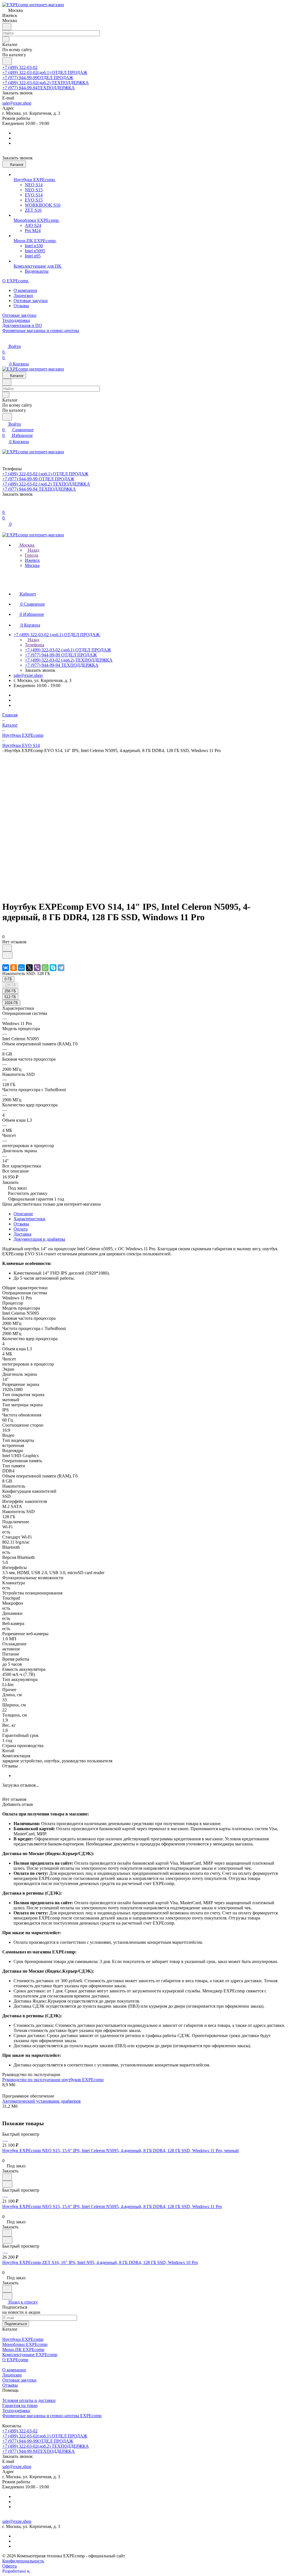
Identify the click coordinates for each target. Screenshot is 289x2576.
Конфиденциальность (23, 2561)
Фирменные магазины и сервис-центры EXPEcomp (52, 2416)
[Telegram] (61, 968)
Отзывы (21, 306)
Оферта (9, 2566)
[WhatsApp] (45, 968)
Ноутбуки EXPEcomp (23, 2339)
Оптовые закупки (31, 301)
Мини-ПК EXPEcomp (23, 2349)
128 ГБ (10, 985)
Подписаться (16, 2324)
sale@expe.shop (17, 103)
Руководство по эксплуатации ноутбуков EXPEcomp (53, 2080)
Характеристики (29, 1219)
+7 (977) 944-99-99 (38, 78)
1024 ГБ (11, 1003)
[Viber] (37, 968)
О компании (25, 290)
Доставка (22, 1234)
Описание (23, 1214)
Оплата (21, 1229)
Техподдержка (16, 2411)
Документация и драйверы (39, 1239)
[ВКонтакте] (6, 968)
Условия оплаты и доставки (29, 2400)
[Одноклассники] (14, 968)
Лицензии (23, 295)
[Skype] (53, 968)
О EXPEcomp (15, 2360)
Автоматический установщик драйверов (41, 2101)
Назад (33, 550)
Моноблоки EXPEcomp (25, 2344)
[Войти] (5, 507)
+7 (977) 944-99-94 (39, 88)
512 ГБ (10, 997)
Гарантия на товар (20, 2405)
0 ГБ (8, 979)
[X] (29, 968)
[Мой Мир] (21, 968)
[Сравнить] (7, 955)
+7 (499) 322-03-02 (20, 67)
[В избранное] (7, 948)
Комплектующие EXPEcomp (30, 2355)
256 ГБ (10, 991)
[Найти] (7, 61)
